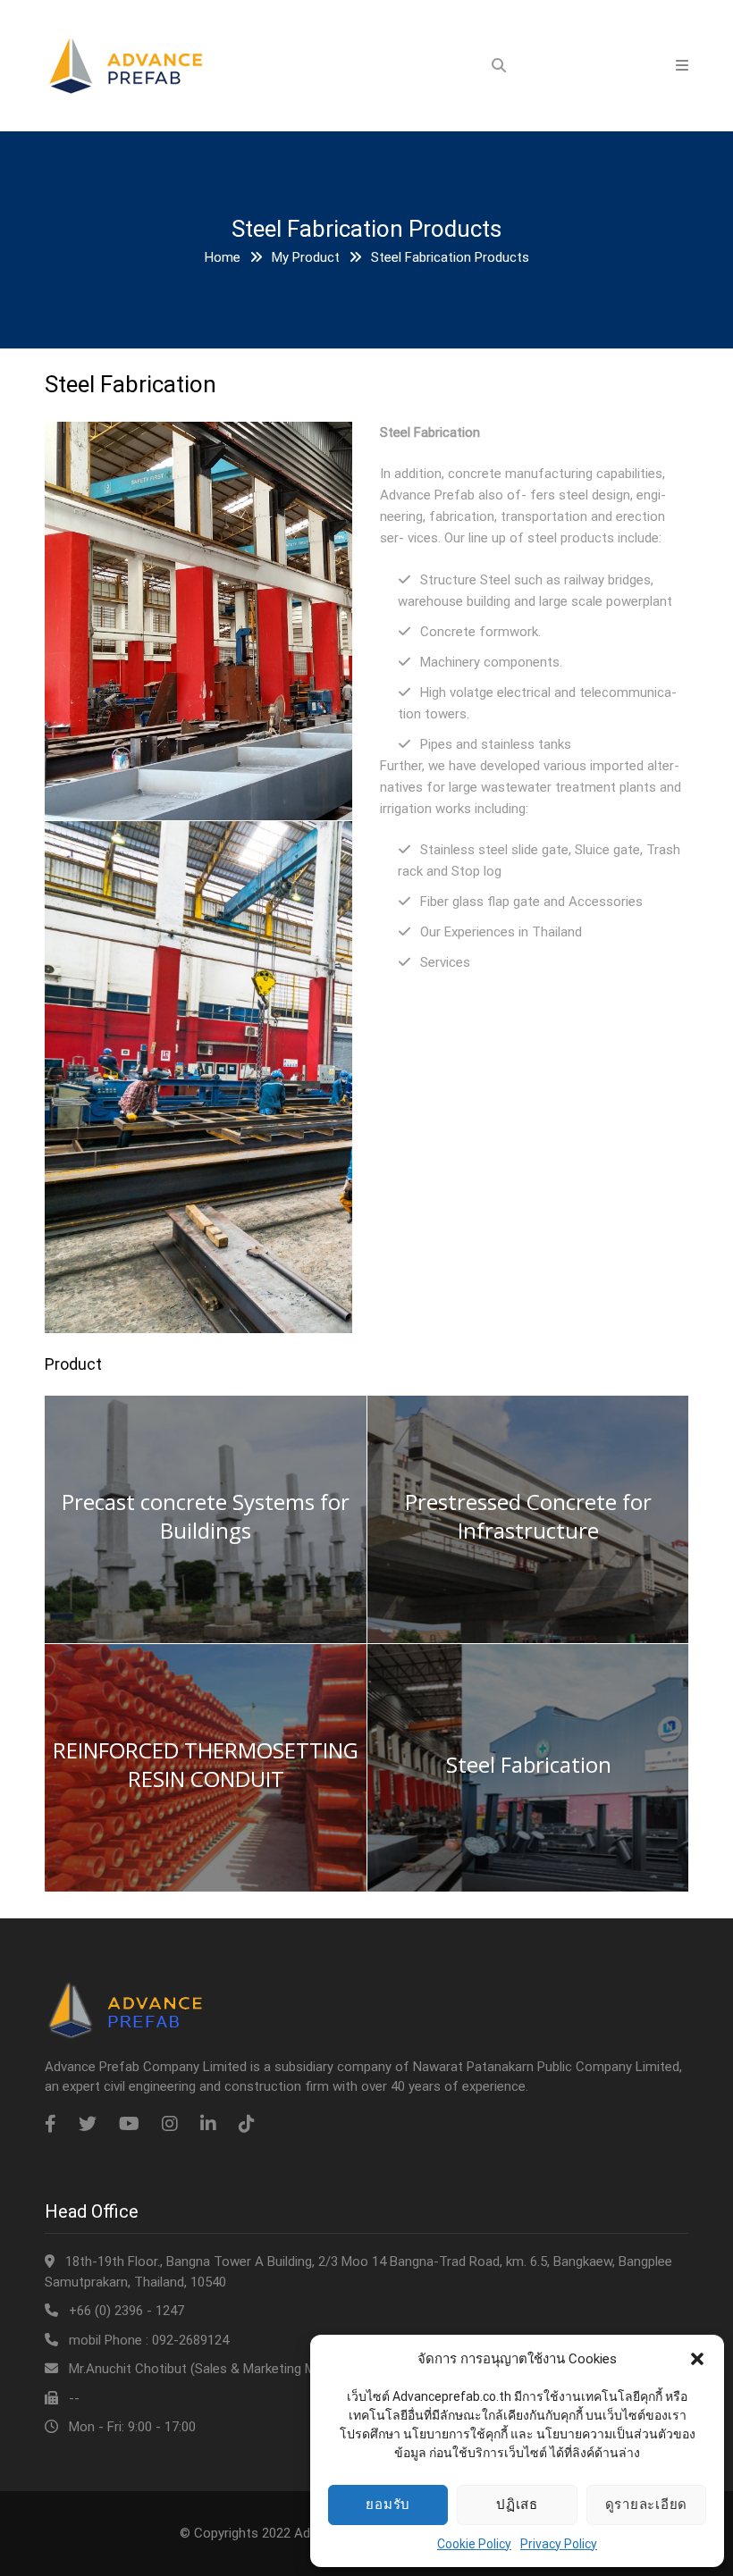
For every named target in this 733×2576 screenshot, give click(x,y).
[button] (697, 2359)
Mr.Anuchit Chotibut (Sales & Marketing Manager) (215, 2369)
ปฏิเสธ (517, 2504)
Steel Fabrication (529, 1765)
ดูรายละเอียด (647, 2504)
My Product (306, 257)
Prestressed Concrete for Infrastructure (528, 1516)
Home (223, 257)
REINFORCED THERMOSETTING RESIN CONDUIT (206, 1765)
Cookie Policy (474, 2544)
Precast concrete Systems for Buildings (206, 1516)
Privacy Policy (559, 2544)
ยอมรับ (388, 2504)
